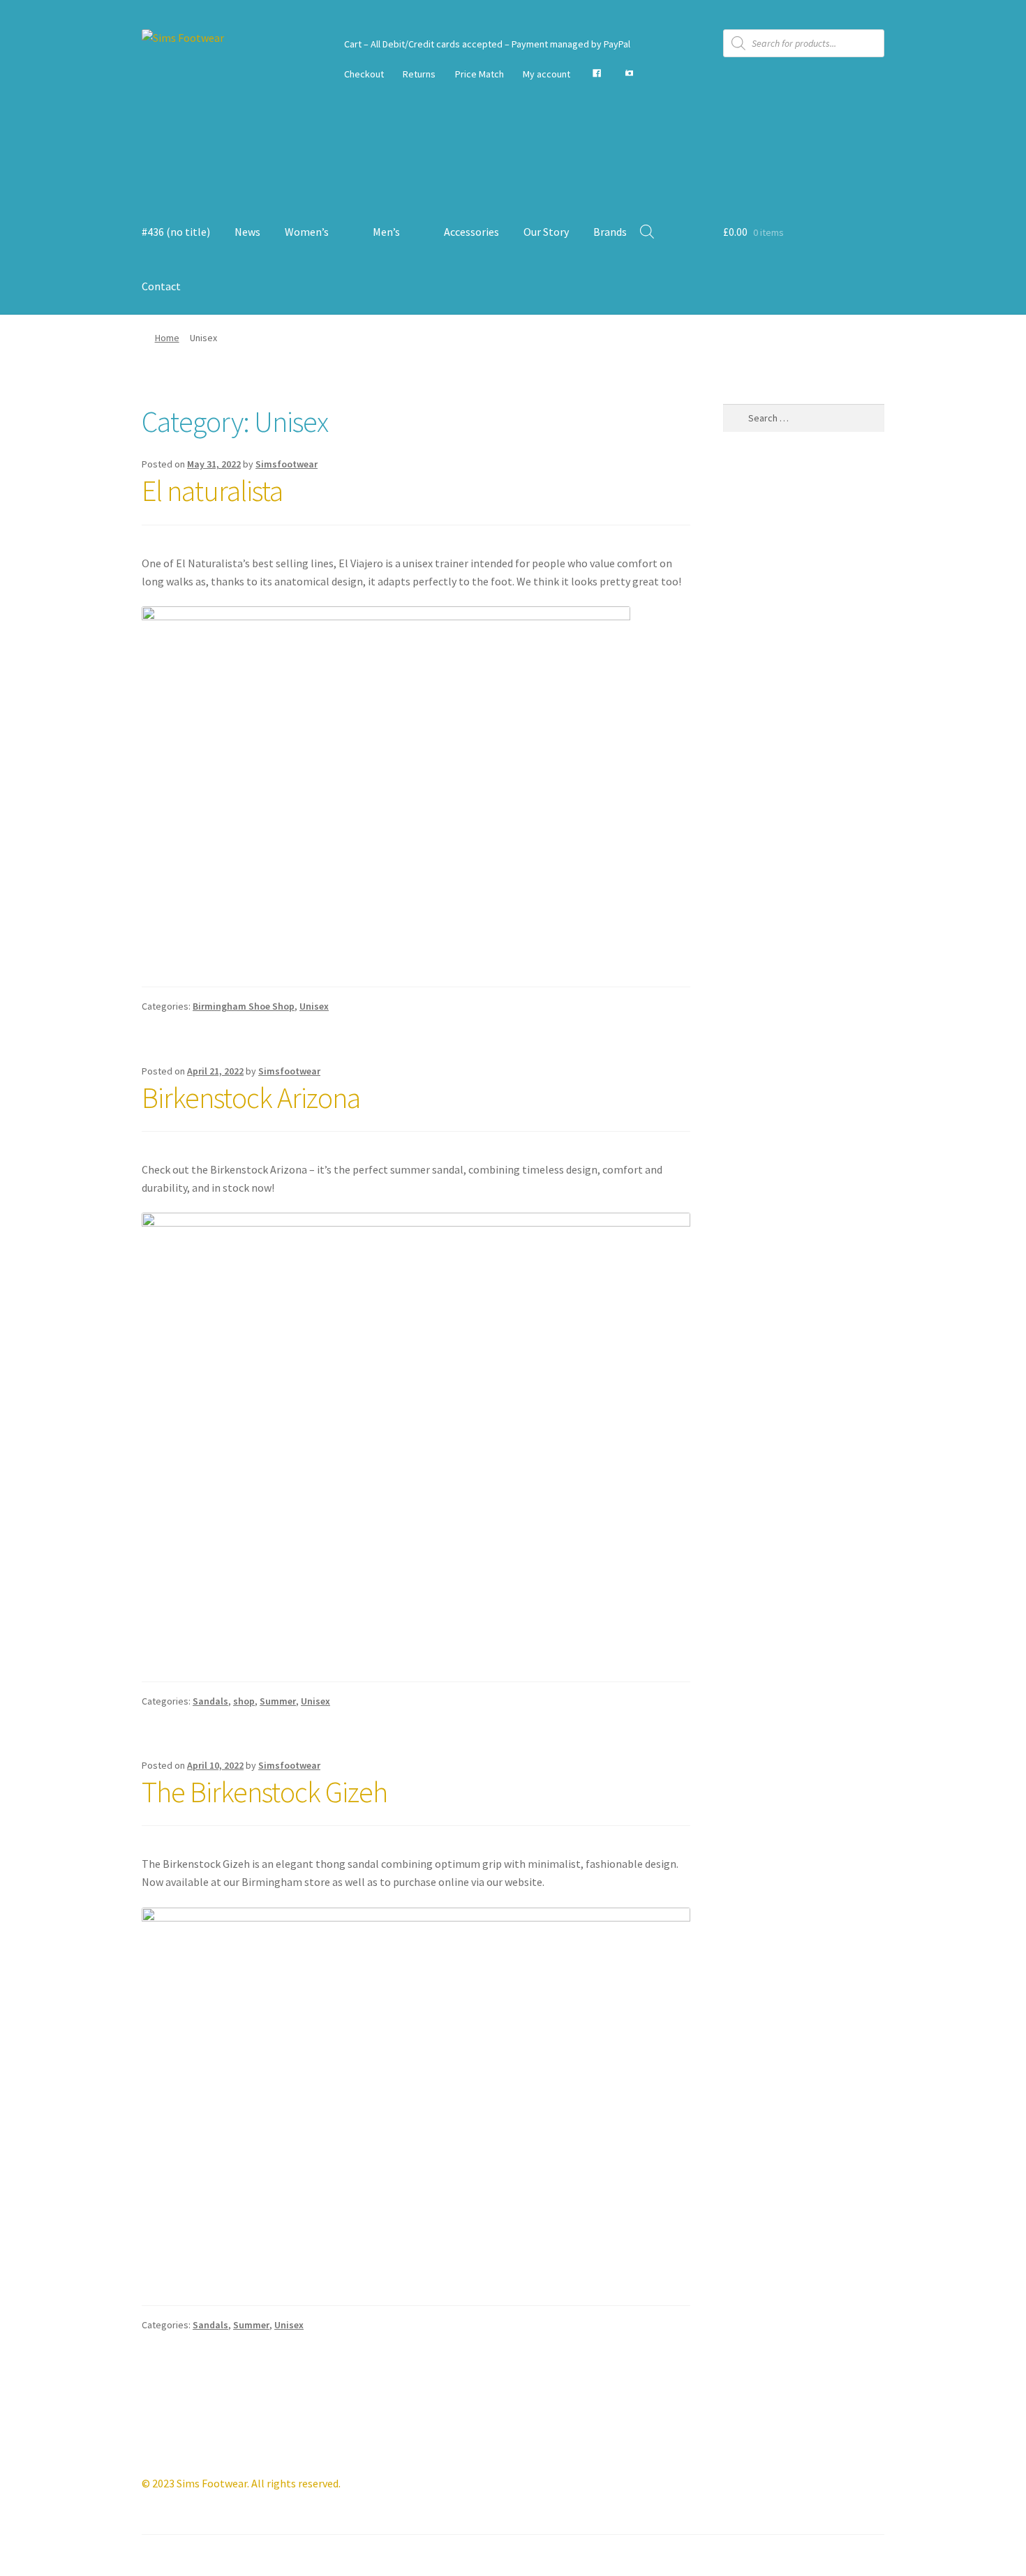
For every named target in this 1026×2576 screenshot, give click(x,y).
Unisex (314, 1006)
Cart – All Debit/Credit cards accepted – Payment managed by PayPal (487, 44)
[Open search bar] (647, 231)
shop (244, 1701)
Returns (419, 74)
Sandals (210, 1701)
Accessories (471, 232)
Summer (278, 1701)
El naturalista (212, 491)
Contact (161, 286)
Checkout (364, 74)
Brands (610, 232)
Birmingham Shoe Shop (244, 1006)
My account (547, 74)
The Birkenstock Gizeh (265, 1792)
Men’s (386, 232)
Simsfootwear (287, 464)
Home (167, 338)
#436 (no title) (176, 232)
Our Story (546, 232)
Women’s (307, 232)
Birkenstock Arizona (251, 1098)
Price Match (479, 74)
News (247, 232)
